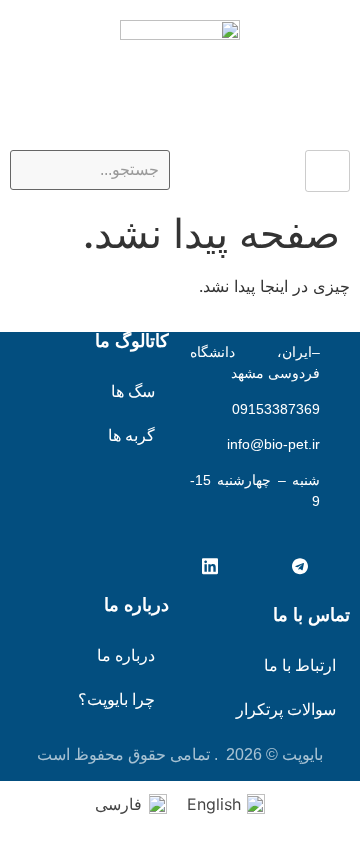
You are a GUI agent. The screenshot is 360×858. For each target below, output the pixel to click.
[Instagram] (255, 566)
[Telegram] (300, 566)
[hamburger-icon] (327, 171)
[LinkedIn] (210, 566)
